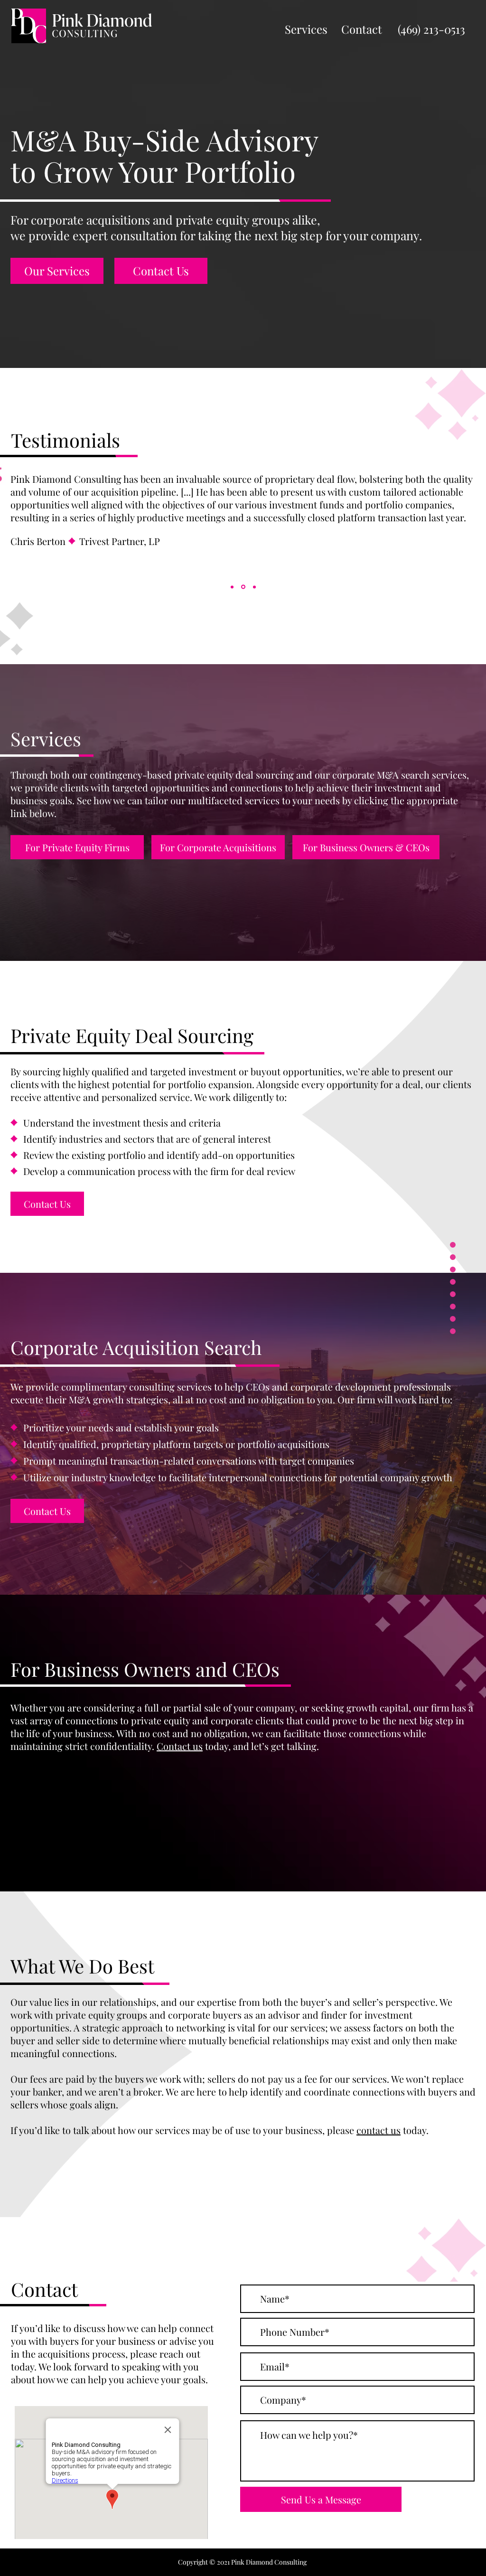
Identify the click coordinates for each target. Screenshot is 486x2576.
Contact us (180, 1746)
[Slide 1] (232, 587)
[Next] (467, 535)
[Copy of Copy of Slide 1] (254, 587)
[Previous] (19, 535)
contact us (379, 2130)
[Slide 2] (243, 587)
